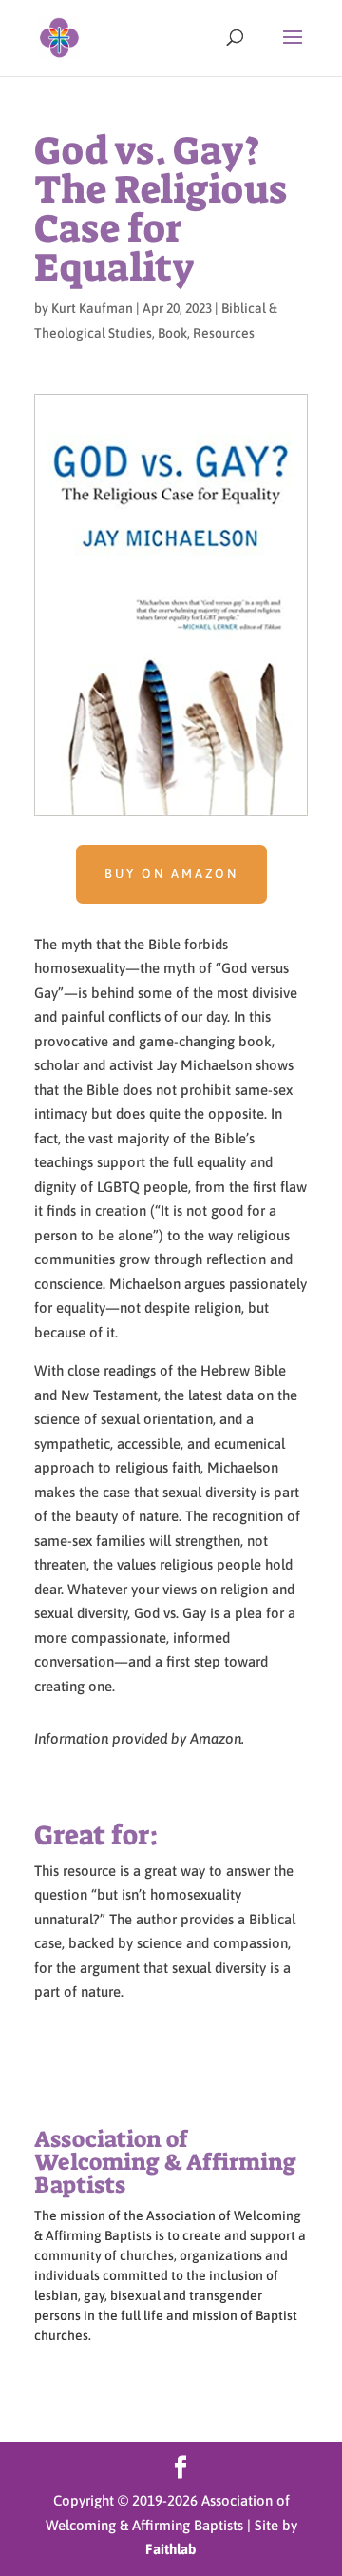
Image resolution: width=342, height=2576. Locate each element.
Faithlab (171, 2549)
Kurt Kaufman (92, 308)
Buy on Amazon (171, 874)
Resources (224, 333)
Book (172, 333)
